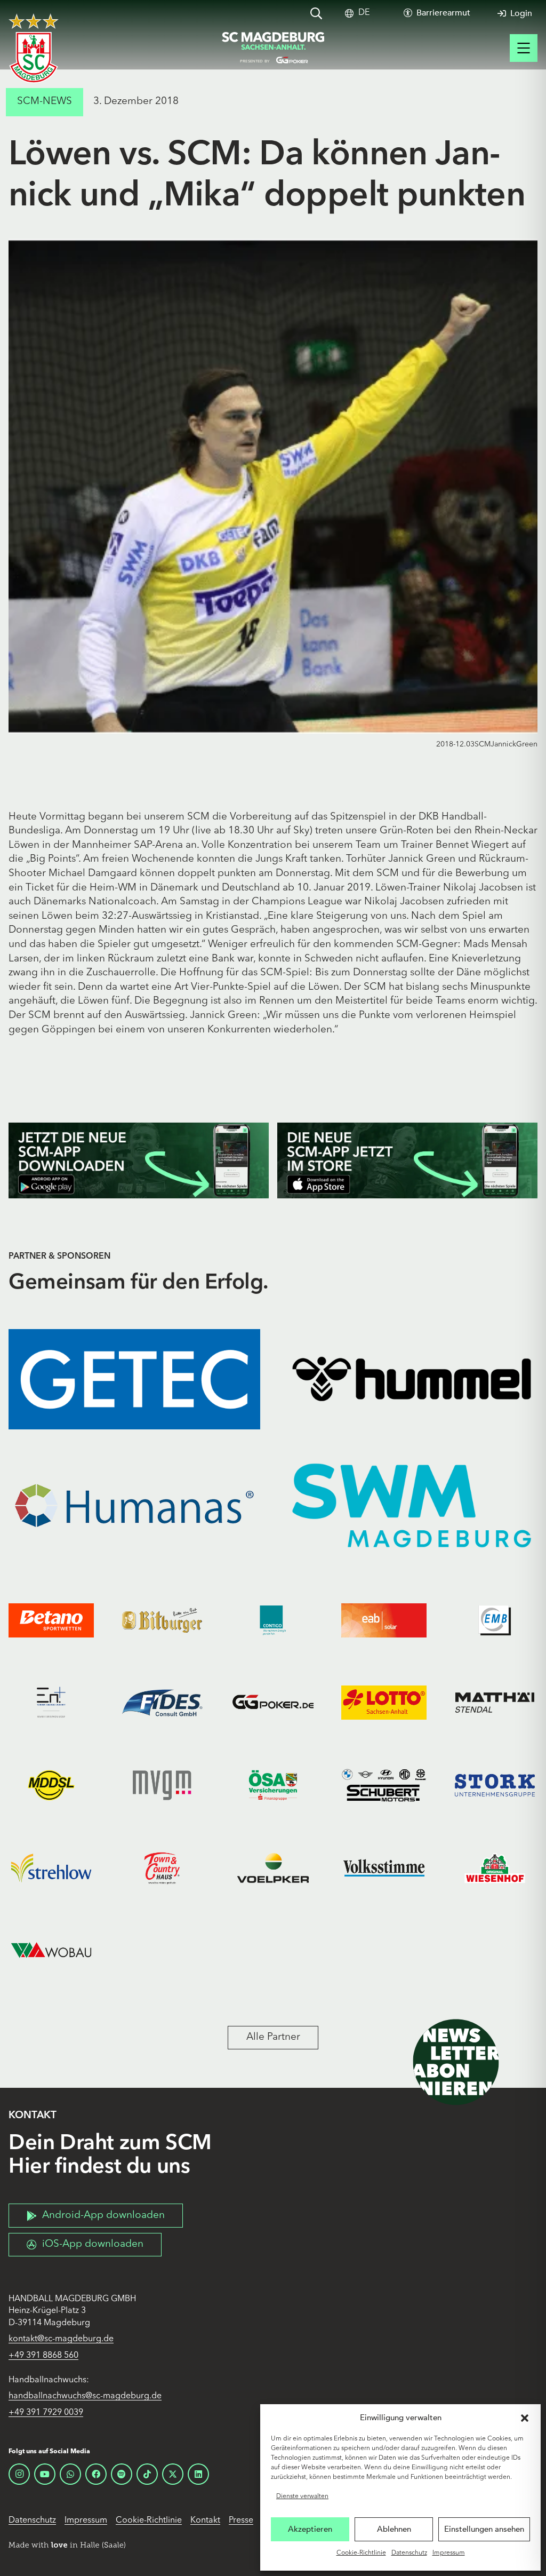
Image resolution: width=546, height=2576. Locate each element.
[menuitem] (364, 13)
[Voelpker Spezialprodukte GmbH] (273, 1868)
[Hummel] (412, 1380)
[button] (525, 2418)
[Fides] (162, 1703)
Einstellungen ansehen (484, 2529)
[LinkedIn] (198, 2474)
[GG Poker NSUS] (273, 1703)
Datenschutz (409, 2553)
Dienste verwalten (302, 2497)
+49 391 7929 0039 (46, 2413)
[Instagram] (19, 2474)
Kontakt (205, 2521)
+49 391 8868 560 (43, 2356)
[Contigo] (273, 1620)
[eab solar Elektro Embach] (384, 1620)
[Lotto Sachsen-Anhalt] (384, 1703)
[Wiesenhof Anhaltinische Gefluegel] (495, 1868)
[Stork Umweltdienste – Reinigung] (495, 1786)
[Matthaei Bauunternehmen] (495, 1703)
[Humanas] (134, 1505)
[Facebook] (96, 2474)
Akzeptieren (310, 2529)
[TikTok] (147, 2474)
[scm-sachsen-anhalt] (273, 48)
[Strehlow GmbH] (51, 1868)
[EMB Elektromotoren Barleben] (495, 1620)
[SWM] (412, 1505)
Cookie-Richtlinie (361, 2553)
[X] (173, 2474)
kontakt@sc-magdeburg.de (61, 2339)
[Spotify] (122, 2474)
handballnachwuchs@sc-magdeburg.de (85, 2396)
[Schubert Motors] (384, 1786)
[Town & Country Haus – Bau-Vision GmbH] (162, 1868)
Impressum (449, 2553)
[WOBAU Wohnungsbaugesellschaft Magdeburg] (51, 1950)
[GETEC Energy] (134, 1380)
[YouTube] (45, 2474)
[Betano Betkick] (51, 1620)
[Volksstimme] (384, 1868)
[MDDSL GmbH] (51, 1786)
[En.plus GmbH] (51, 1703)
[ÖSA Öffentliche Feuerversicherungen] (273, 1786)
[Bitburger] (162, 1620)
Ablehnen (394, 2529)
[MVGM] (162, 1786)
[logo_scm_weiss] (34, 48)
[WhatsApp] (70, 2474)
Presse (241, 2521)
